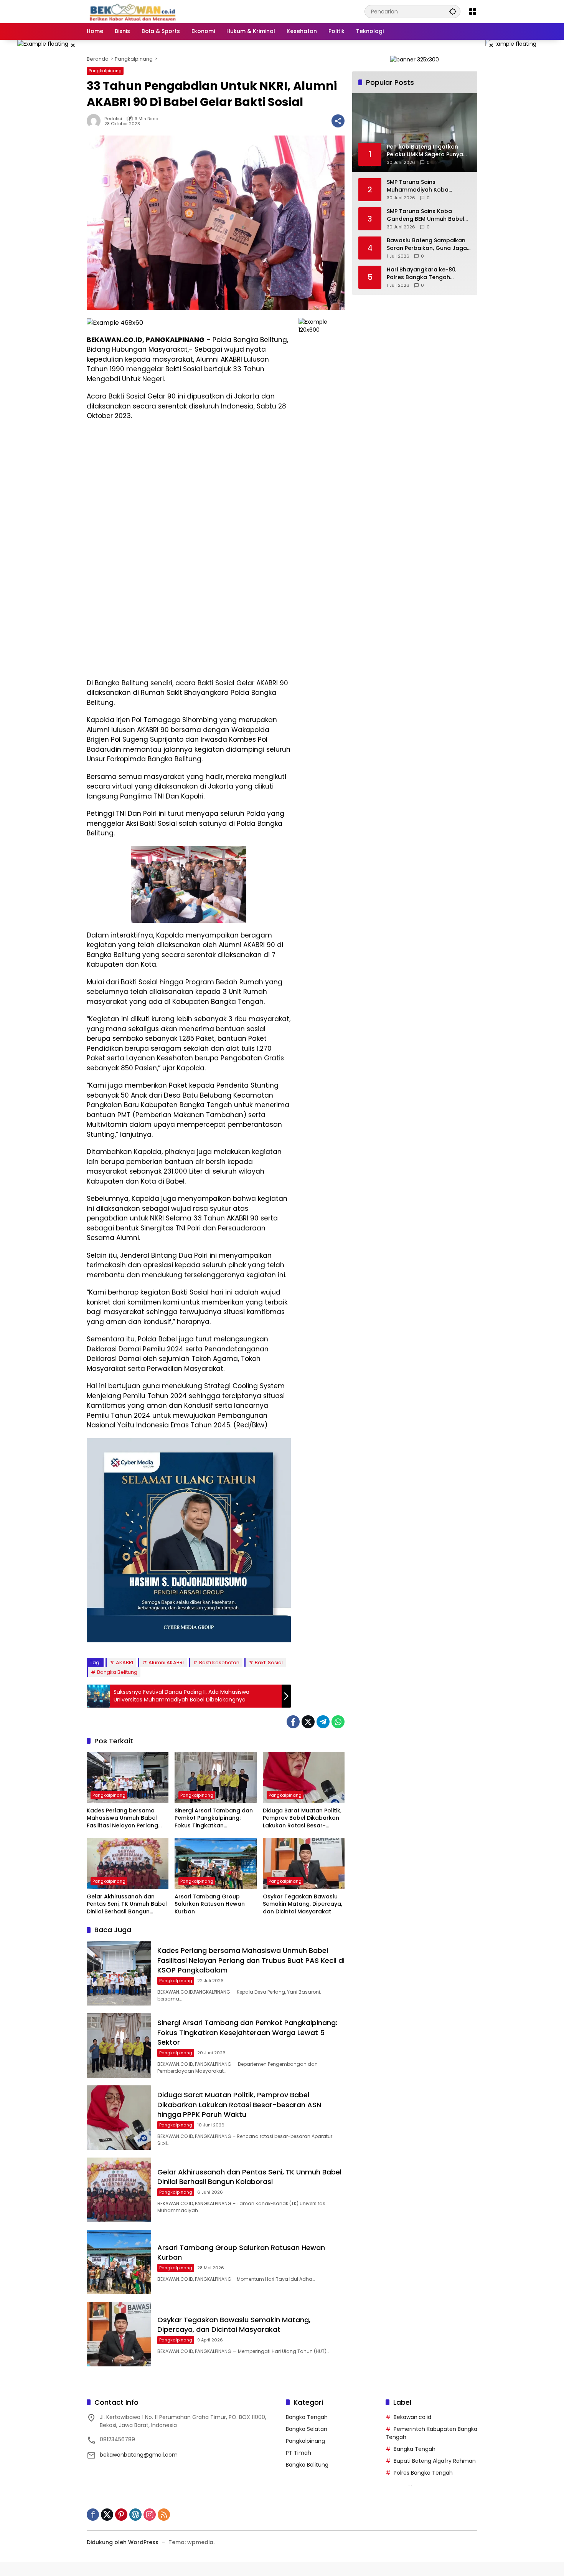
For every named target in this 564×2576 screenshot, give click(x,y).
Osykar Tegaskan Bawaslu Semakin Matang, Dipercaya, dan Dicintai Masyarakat (303, 1904)
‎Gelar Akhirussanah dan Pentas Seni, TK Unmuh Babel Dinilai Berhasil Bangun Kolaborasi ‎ (127, 1904)
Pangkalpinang (105, 71)
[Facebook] (293, 1722)
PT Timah (298, 2453)
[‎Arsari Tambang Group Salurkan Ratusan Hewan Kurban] (215, 1863)
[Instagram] (150, 2515)
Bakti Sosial (269, 1662)
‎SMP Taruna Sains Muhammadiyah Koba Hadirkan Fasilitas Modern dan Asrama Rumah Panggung (423, 186)
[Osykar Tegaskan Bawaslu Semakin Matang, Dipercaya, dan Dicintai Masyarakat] (304, 1863)
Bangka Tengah (307, 2417)
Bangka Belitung (117, 1672)
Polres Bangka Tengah (423, 2473)
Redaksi (113, 119)
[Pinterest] (121, 2515)
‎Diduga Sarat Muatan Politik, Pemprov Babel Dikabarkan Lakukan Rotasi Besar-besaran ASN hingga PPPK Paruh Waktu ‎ (302, 1818)
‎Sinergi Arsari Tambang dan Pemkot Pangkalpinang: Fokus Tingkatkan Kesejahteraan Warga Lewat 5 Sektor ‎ (214, 1818)
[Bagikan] (338, 121)
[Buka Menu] (473, 12)
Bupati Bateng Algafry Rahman (435, 2461)
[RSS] (164, 2515)
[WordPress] (135, 2515)
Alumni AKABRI (166, 1662)
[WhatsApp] (338, 1722)
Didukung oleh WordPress (123, 2542)
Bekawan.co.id (412, 2417)
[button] (453, 11)
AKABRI (125, 1662)
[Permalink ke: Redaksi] (96, 121)
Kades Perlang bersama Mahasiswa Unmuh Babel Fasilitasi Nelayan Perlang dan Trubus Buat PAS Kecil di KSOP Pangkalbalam (126, 1818)
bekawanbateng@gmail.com (139, 2455)
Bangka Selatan (307, 2429)
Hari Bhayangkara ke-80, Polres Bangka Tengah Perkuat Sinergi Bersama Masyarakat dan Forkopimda (428, 274)
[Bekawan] (135, 11)
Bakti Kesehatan (219, 1662)
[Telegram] (323, 1722)
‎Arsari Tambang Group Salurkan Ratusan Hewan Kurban (210, 1904)
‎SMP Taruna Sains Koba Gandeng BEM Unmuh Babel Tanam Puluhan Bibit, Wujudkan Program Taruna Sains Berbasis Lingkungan (425, 215)
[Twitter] (308, 1722)
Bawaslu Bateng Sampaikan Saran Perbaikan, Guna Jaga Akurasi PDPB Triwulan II (427, 244)
